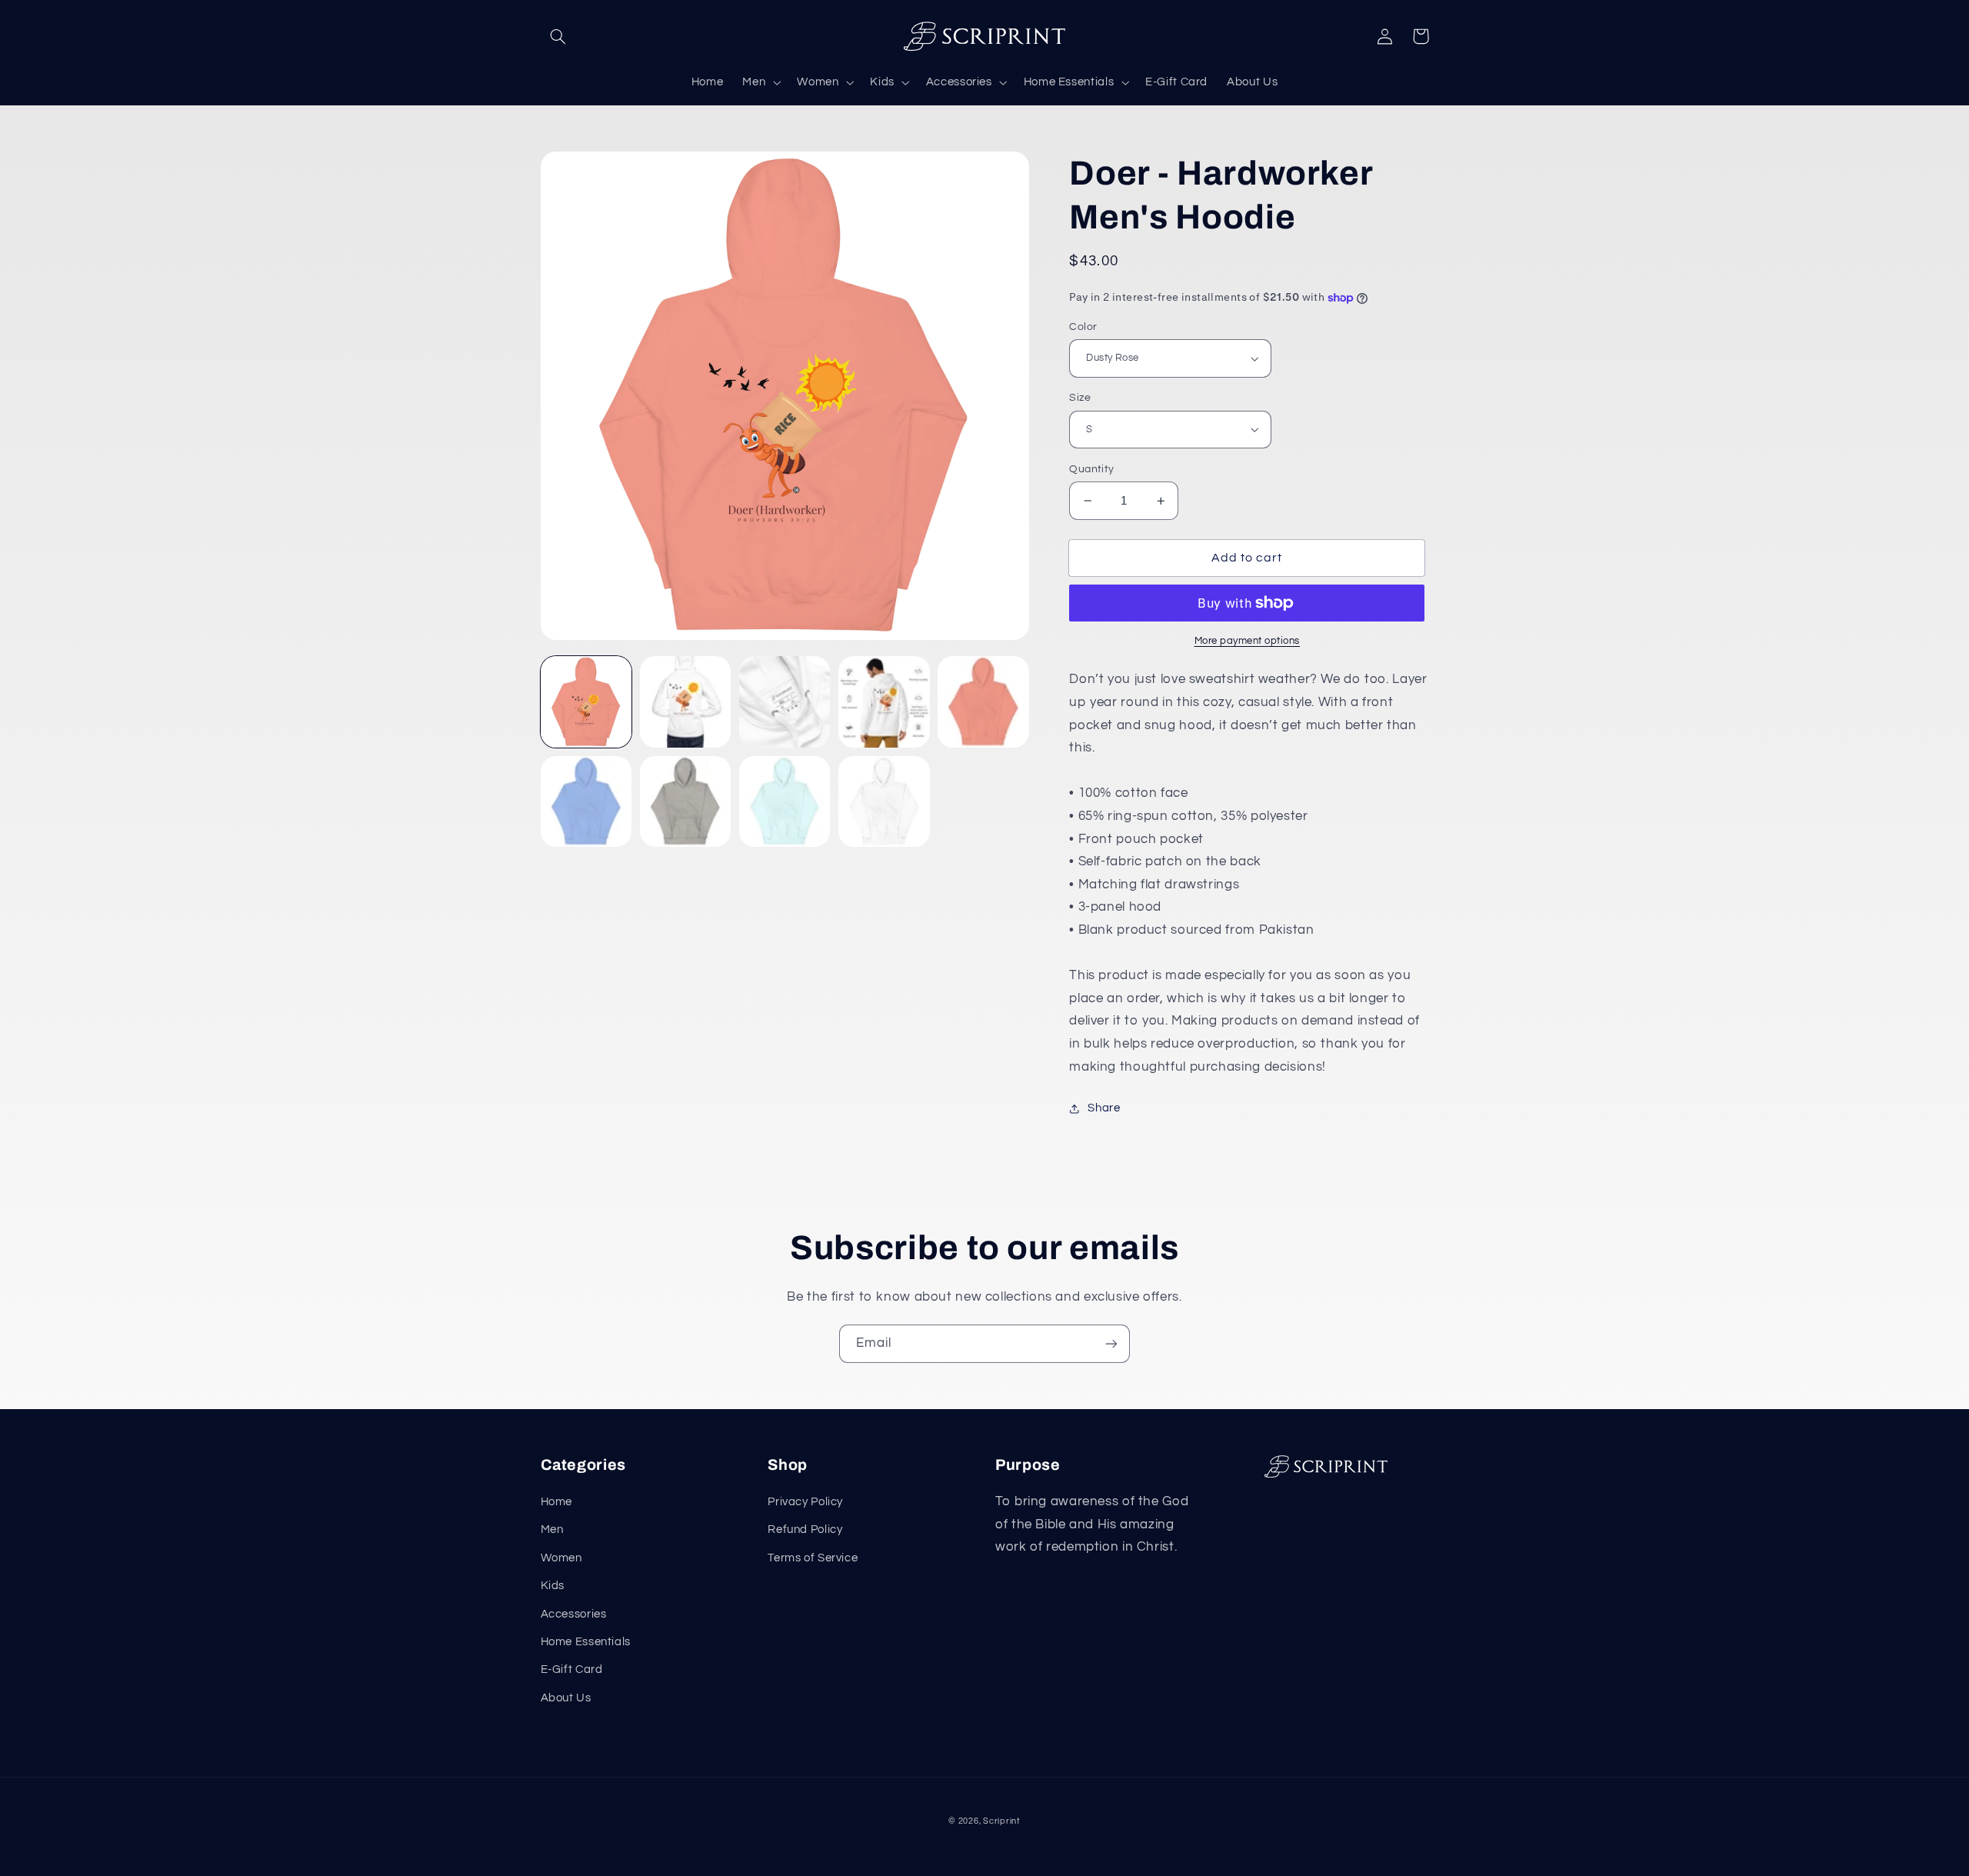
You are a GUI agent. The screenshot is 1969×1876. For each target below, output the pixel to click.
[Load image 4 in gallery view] (785, 702)
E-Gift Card (572, 1669)
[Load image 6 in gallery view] (983, 702)
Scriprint (1002, 1821)
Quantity (1091, 469)
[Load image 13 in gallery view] (884, 802)
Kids (553, 1586)
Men (552, 1529)
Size (1080, 398)
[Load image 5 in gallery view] (884, 702)
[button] (558, 36)
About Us (566, 1698)
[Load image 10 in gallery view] (686, 802)
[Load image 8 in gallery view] (586, 802)
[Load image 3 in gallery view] (686, 702)
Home (557, 1502)
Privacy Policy (805, 1502)
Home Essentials (586, 1642)
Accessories (574, 1614)
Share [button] (1104, 1108)
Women (561, 1558)
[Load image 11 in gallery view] (785, 802)
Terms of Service (813, 1558)
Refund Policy (805, 1529)
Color (1083, 327)
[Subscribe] (1111, 1343)
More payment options (1248, 641)
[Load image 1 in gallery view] (586, 702)
